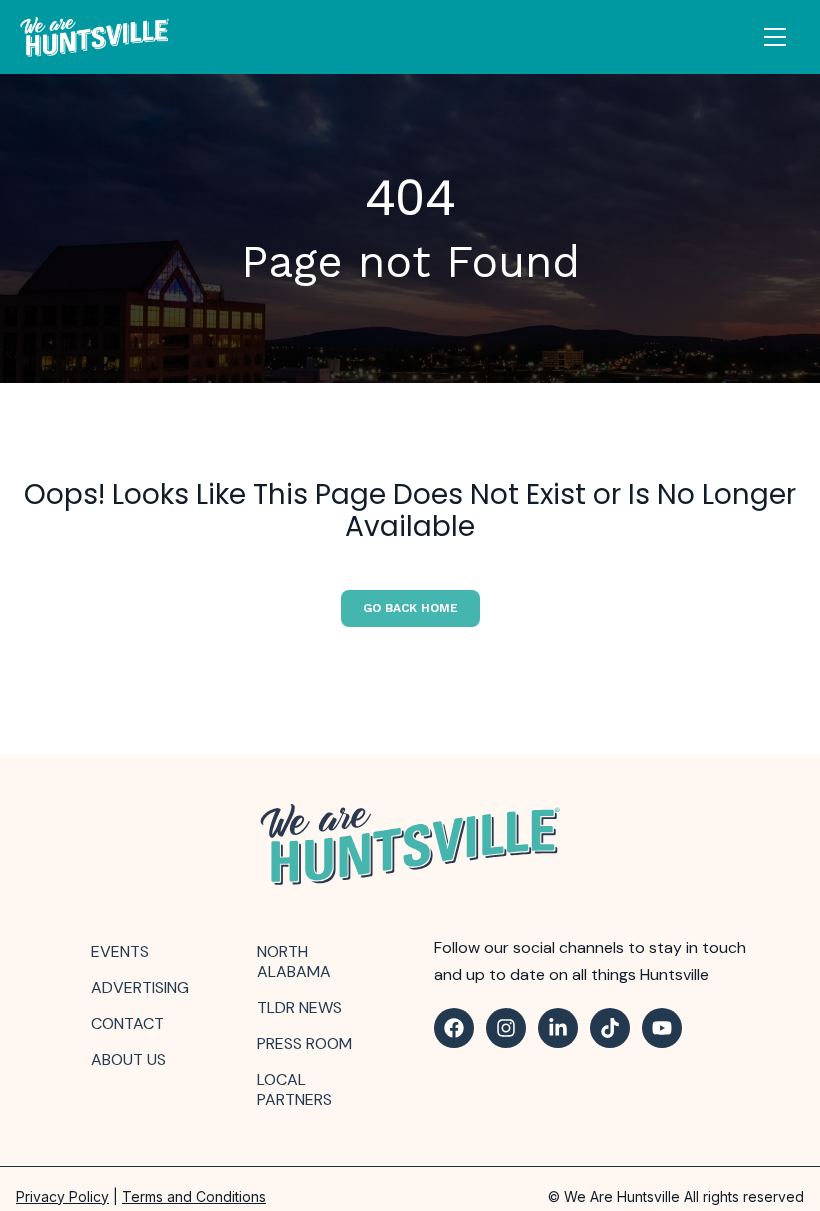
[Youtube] (662, 1028)
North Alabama (294, 961)
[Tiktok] (610, 1028)
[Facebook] (454, 1028)
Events (120, 951)
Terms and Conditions (194, 1196)
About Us (128, 1059)
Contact (127, 1023)
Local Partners (294, 1089)
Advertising (140, 987)
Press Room (304, 1043)
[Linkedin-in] (558, 1028)
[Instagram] (506, 1028)
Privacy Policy (62, 1196)
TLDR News (299, 1007)
